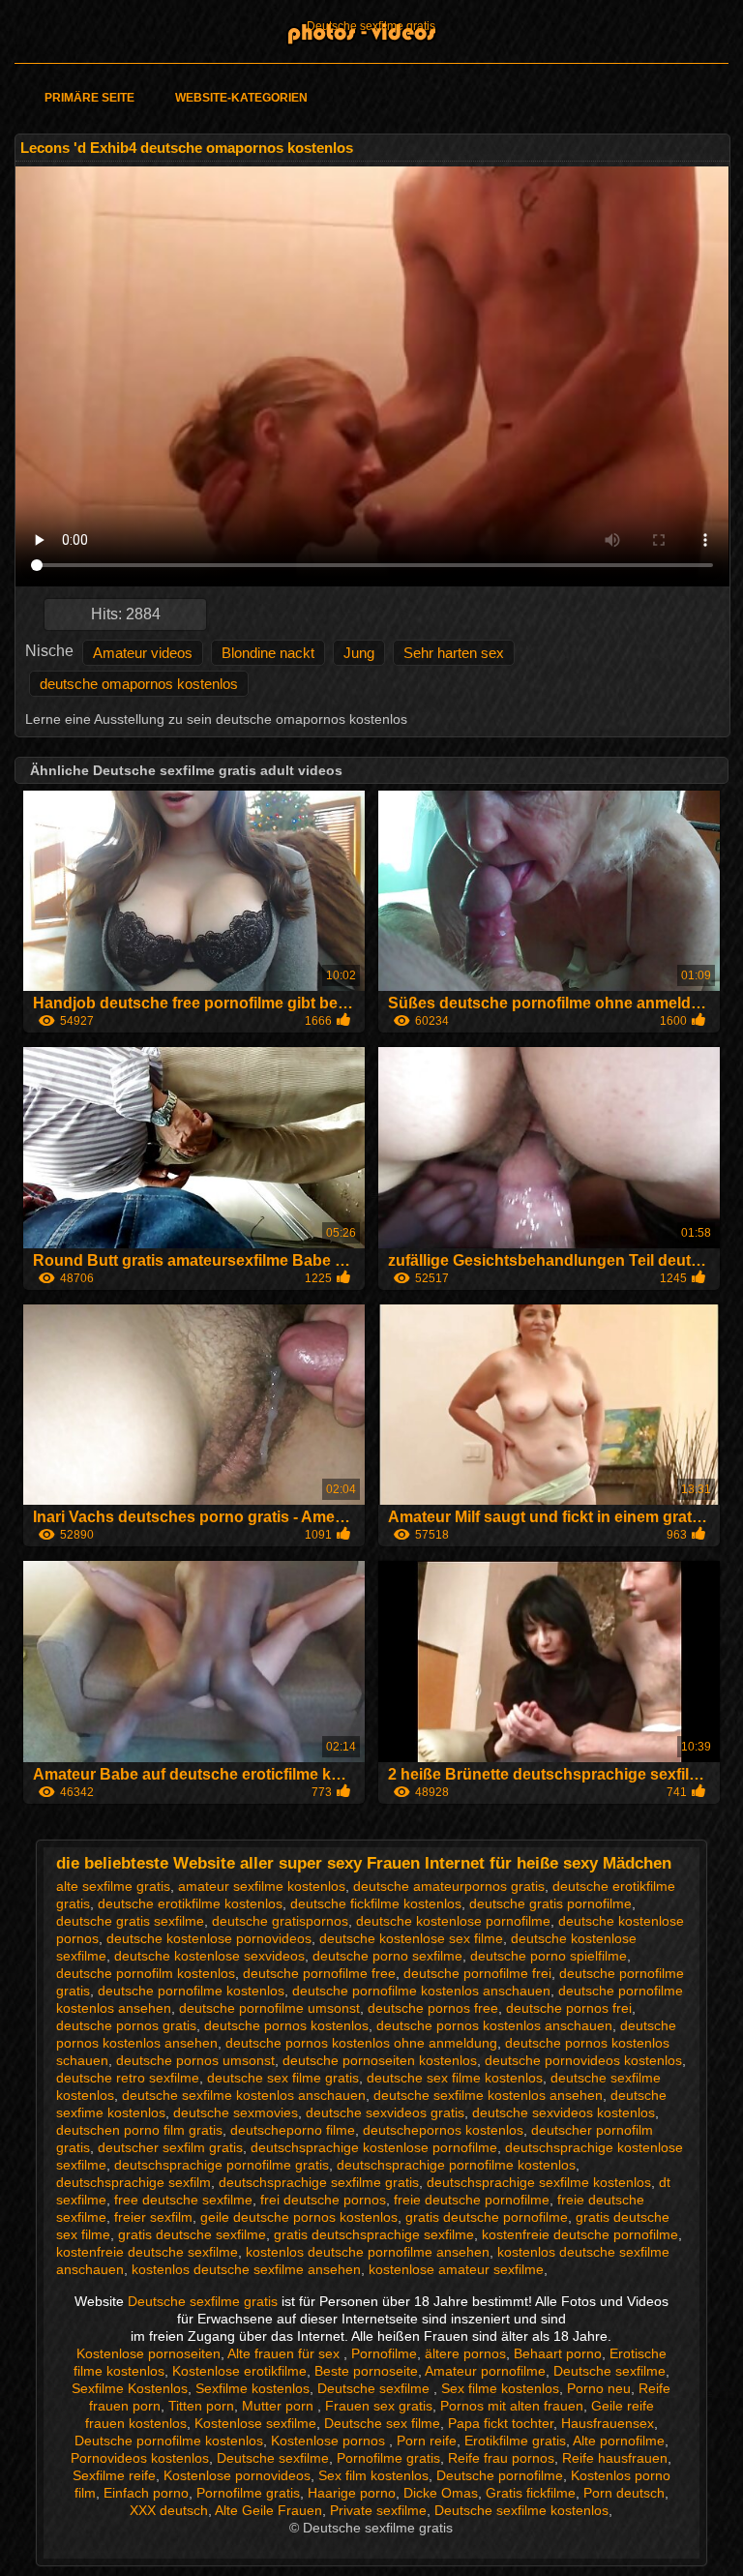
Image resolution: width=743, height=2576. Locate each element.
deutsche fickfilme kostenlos (376, 1903)
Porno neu (599, 2388)
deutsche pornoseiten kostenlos (380, 2060)
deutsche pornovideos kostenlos (583, 2060)
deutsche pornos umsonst (195, 2060)
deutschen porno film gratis (139, 2130)
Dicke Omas (441, 2493)
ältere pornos (465, 2353)
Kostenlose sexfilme (255, 2423)
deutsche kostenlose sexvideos (209, 1956)
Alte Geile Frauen (268, 2510)
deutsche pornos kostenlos (286, 2025)
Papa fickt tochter (501, 2423)
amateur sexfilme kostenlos (262, 1886)
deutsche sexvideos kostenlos (564, 2112)
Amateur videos (143, 653)
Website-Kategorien (241, 98)
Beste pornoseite (366, 2371)
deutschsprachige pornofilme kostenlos (456, 2165)
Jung (359, 653)
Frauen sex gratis (379, 2406)
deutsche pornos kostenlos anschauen (494, 2025)
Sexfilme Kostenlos (130, 2388)
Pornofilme (384, 2353)
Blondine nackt (268, 653)
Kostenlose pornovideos (237, 2475)
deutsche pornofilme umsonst (269, 2008)
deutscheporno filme (293, 2130)
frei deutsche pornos (323, 2200)
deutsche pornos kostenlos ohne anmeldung (361, 2043)
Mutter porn (280, 2406)
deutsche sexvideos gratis (385, 2112)
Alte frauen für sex (285, 2353)
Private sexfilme (378, 2510)
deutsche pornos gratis (126, 2025)
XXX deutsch (169, 2510)
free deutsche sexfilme (183, 2200)
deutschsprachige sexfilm (134, 2182)
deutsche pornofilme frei (477, 1973)
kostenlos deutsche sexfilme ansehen (246, 2269)
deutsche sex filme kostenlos (455, 2078)
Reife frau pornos (501, 2458)
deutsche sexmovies (236, 2112)
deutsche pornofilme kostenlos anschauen (421, 1991)
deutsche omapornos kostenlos (139, 684)
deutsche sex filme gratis (283, 2078)
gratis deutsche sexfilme (192, 2234)
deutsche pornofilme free (319, 1973)
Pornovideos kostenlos (140, 2458)
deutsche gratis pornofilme (550, 1903)
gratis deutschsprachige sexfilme (374, 2234)
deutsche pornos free (433, 2008)
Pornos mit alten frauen (512, 2406)
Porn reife (427, 2441)
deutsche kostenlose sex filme (411, 1938)
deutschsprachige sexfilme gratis (319, 2182)
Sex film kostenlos (373, 2475)
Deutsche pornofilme (500, 2475)
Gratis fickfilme (531, 2493)
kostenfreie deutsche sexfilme (147, 2252)
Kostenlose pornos (330, 2441)
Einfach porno (146, 2493)
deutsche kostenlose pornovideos (209, 1938)
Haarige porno (352, 2493)
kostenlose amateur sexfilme (456, 2269)
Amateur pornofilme (485, 2371)
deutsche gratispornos (280, 1921)
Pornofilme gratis (388, 2458)
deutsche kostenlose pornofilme (453, 1921)
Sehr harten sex (454, 653)
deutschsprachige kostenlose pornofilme (374, 2147)
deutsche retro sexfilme (128, 2078)
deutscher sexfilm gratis (170, 2147)
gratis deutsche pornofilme (487, 2217)
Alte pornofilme (619, 2441)
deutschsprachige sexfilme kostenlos (539, 2182)
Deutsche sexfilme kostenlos (521, 2510)
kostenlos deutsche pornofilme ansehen (368, 2252)
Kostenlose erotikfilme (239, 2371)
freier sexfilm (153, 2217)
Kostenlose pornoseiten (149, 2353)
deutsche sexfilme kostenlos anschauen (244, 2095)
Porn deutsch (624, 2493)
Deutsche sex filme (382, 2423)
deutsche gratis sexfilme (130, 1921)
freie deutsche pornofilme (472, 2200)
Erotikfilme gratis (515, 2441)
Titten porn (201, 2406)
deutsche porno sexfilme (387, 1956)
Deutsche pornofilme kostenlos (169, 2441)
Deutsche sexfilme (609, 2371)
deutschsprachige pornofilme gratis (222, 2165)
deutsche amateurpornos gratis (449, 1886)
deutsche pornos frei (569, 2008)
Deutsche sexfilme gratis (371, 26)
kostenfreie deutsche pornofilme (580, 2234)
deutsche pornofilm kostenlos (146, 1973)
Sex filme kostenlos (500, 2388)
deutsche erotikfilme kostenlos (190, 1903)
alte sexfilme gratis (113, 1886)
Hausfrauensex (608, 2423)
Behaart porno (558, 2353)
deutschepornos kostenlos (443, 2130)
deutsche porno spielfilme (549, 1956)
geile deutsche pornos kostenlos (299, 2217)
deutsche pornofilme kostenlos (191, 1991)
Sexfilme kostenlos (253, 2388)
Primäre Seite (89, 98)
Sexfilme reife (114, 2475)
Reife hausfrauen (615, 2458)
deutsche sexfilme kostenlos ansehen (488, 2095)
